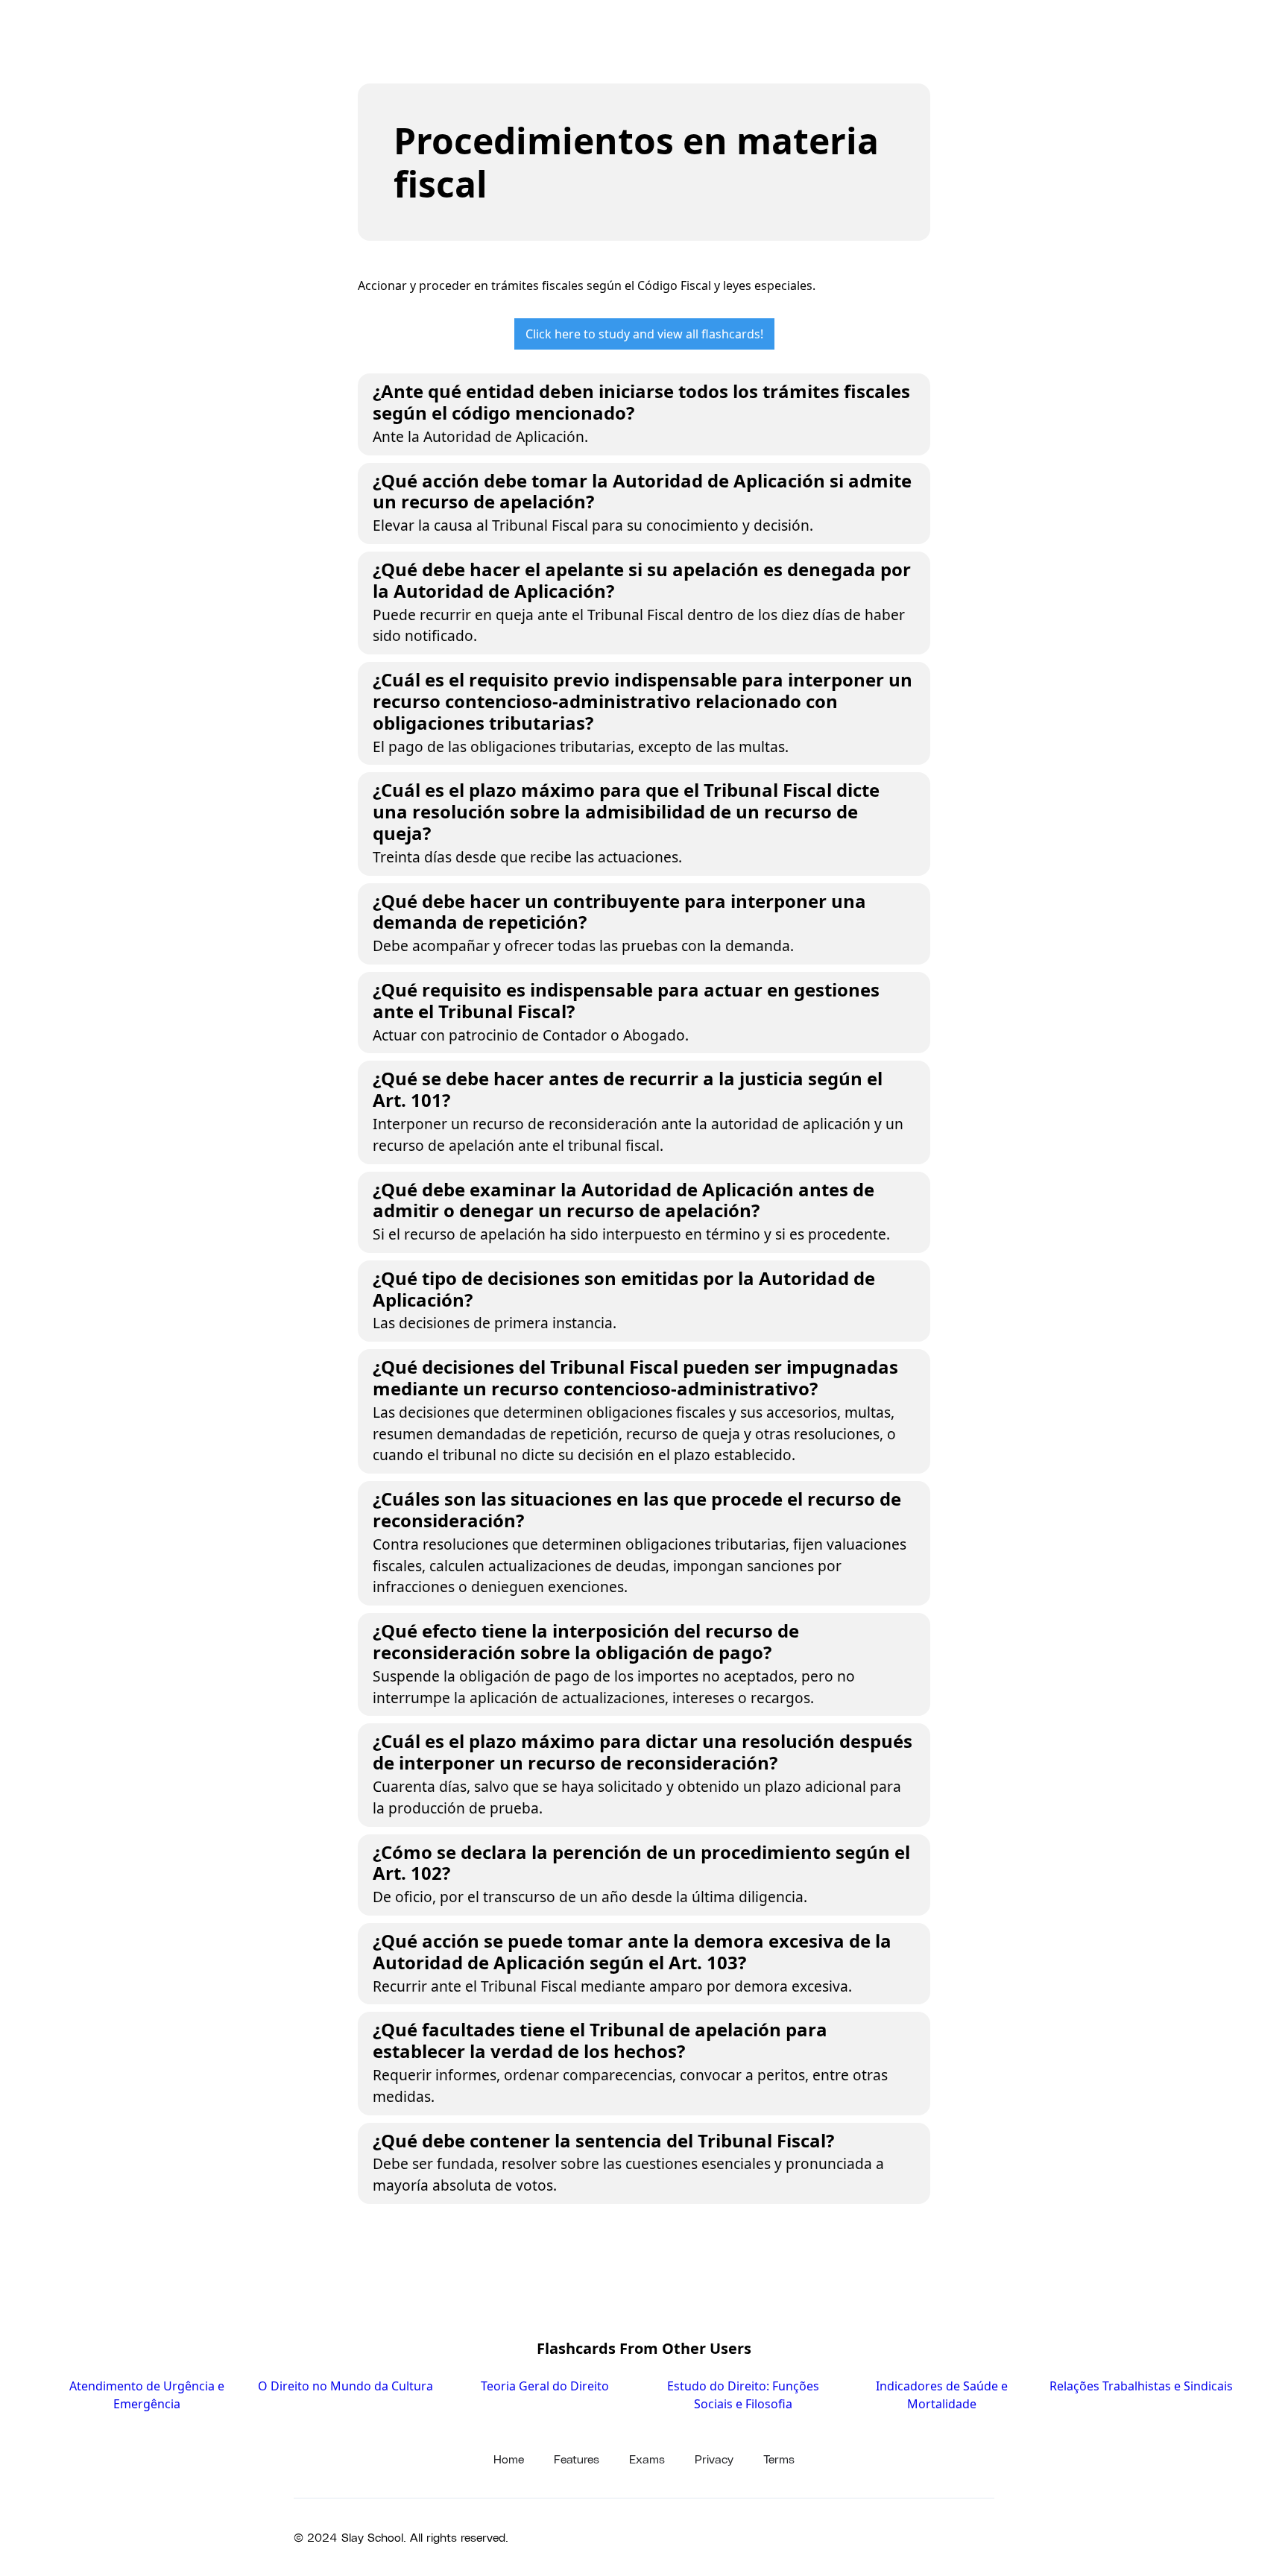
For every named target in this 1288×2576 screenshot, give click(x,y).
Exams (647, 2459)
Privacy (714, 2459)
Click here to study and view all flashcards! (644, 334)
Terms (779, 2459)
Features (577, 2459)
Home (509, 2459)
